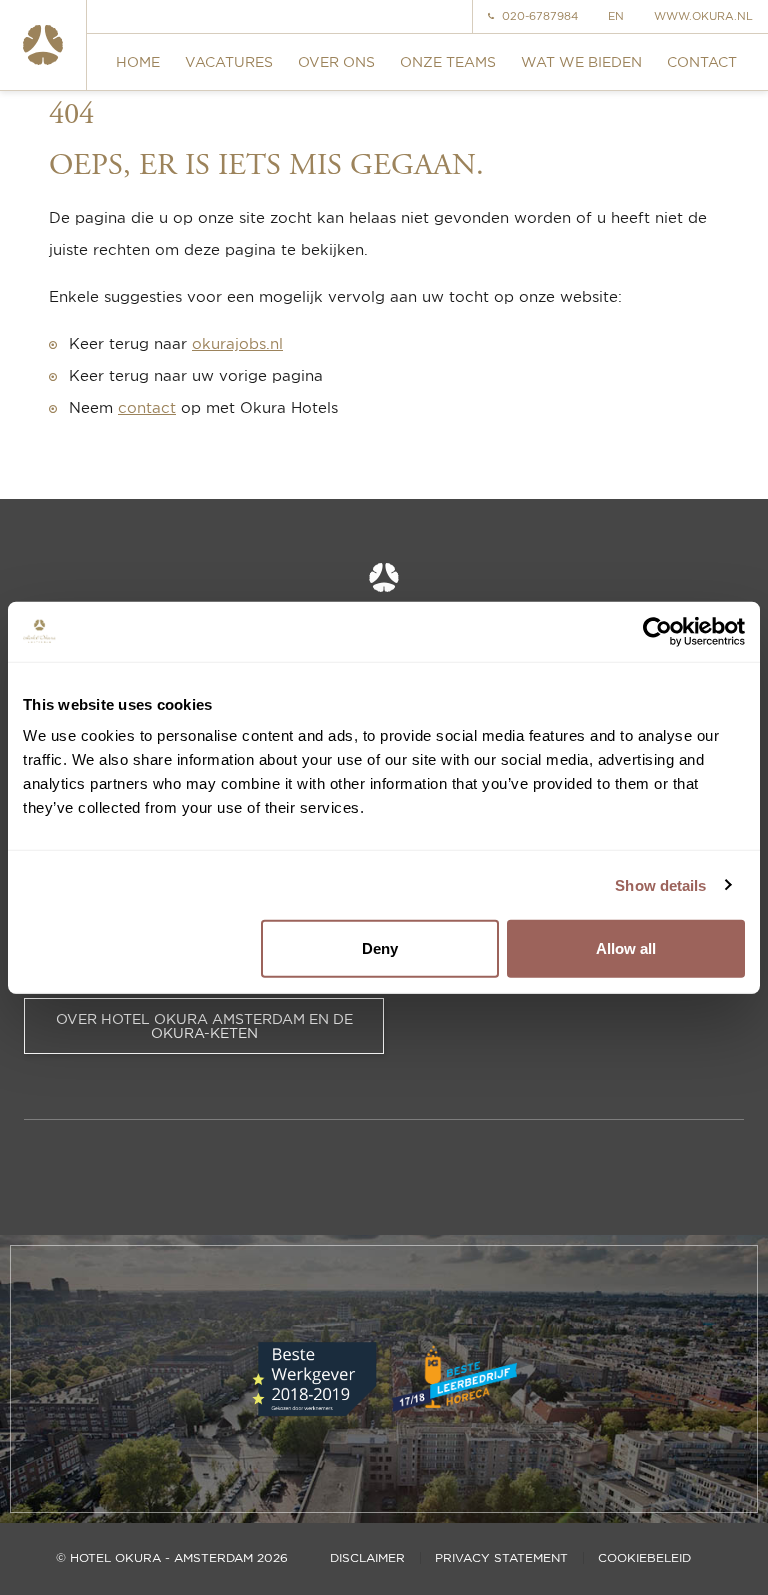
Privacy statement (501, 1558)
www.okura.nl (703, 16)
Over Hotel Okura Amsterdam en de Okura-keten (204, 1025)
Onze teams (448, 61)
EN (616, 16)
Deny (380, 948)
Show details (660, 884)
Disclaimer (367, 1558)
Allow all (626, 948)
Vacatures (229, 61)
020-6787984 (540, 16)
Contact (702, 61)
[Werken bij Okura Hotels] (43, 45)
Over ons (336, 61)
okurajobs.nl (237, 343)
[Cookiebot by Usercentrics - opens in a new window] (657, 631)
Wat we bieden (581, 61)
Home (138, 61)
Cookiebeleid (644, 1558)
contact (147, 407)
